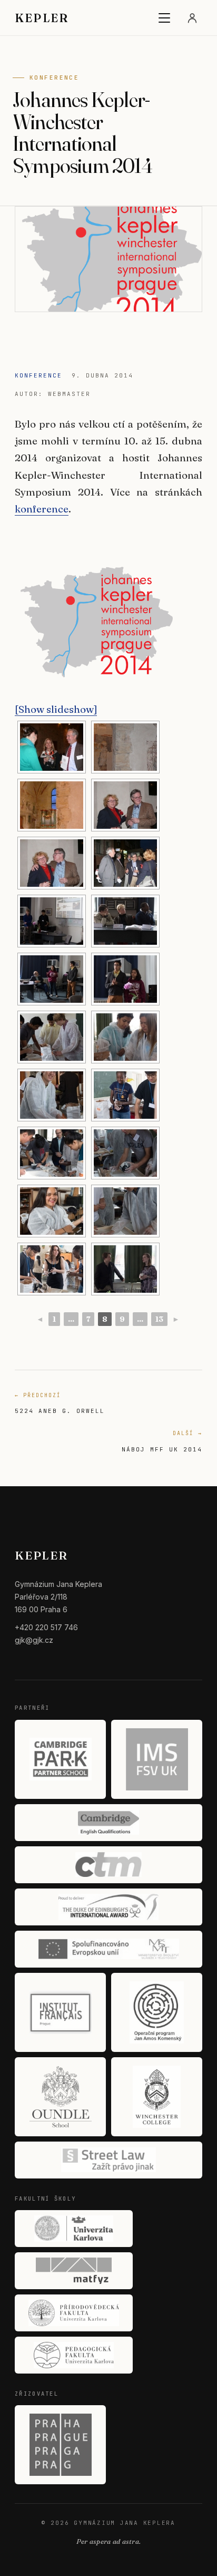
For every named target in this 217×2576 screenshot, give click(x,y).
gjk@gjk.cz (34, 1640)
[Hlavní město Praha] (60, 2445)
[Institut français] (60, 2012)
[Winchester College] (157, 2097)
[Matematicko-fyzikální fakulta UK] (74, 2271)
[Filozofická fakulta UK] (74, 2229)
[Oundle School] (60, 2097)
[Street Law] (108, 2160)
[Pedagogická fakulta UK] (74, 2355)
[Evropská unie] (108, 1949)
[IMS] (157, 1759)
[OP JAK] (157, 2012)
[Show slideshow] (56, 709)
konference (42, 509)
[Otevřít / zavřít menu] (164, 18)
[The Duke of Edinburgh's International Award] (108, 1907)
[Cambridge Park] (60, 1759)
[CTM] (108, 1865)
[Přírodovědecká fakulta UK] (74, 2313)
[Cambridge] (108, 1823)
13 (159, 1319)
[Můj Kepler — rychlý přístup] (192, 18)
